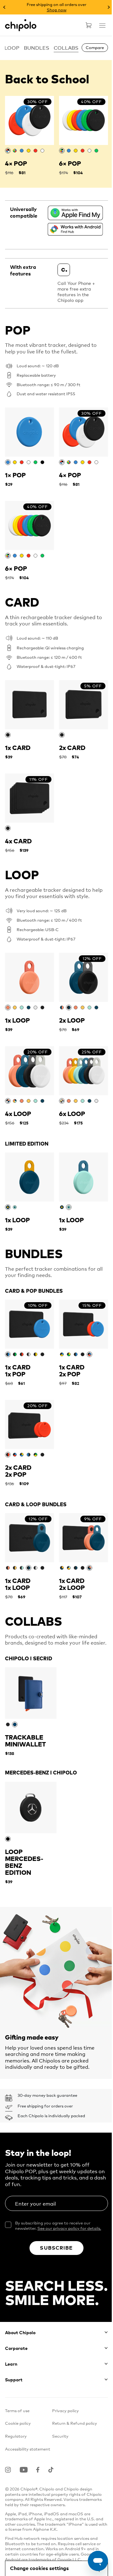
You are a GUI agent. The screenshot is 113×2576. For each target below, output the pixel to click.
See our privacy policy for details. (69, 2228)
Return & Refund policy (75, 2423)
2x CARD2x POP (18, 1471)
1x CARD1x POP (18, 1371)
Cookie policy (18, 2423)
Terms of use (17, 2410)
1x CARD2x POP (72, 1371)
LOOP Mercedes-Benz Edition (24, 1862)
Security (60, 2436)
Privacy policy (65, 2410)
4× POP (16, 163)
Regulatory (16, 2436)
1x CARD (18, 748)
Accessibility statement (28, 2449)
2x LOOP (72, 1020)
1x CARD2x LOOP (72, 1584)
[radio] (8, 151)
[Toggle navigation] (98, 31)
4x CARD (18, 841)
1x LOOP (17, 1020)
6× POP (70, 163)
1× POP (15, 475)
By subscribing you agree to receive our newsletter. (58, 2226)
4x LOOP (18, 1114)
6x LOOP (72, 1114)
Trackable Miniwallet (25, 1741)
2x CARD (72, 748)
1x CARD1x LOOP (18, 1584)
